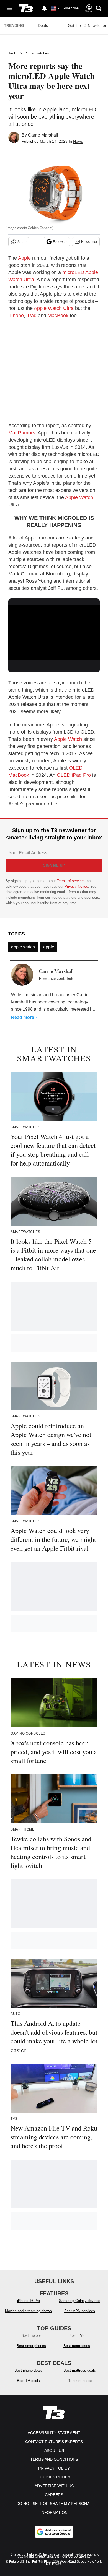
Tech (12, 53)
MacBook (58, 316)
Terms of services (72, 881)
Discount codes (80, 2381)
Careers (54, 2495)
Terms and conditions (54, 2459)
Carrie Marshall (43, 135)
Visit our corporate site (73, 2557)
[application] (54, 631)
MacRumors (22, 433)
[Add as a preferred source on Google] (54, 2532)
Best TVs (77, 2336)
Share (22, 242)
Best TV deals (28, 2381)
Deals (43, 25)
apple (49, 947)
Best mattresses (77, 2346)
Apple (24, 258)
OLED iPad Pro (74, 775)
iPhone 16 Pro (29, 2301)
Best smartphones (31, 2346)
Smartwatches (38, 53)
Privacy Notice (76, 886)
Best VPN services (80, 2311)
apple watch (23, 947)
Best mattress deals (80, 2370)
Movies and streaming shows (28, 2311)
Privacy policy (54, 2468)
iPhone (16, 316)
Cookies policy (54, 2477)
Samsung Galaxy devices (80, 2301)
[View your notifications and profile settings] (44, 8)
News (78, 141)
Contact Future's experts (54, 2442)
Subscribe (71, 8)
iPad (32, 316)
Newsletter (89, 242)
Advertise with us (54, 2486)
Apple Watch (79, 497)
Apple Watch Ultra (54, 308)
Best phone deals (28, 2370)
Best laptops (31, 2336)
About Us (54, 2450)
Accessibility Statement (54, 2433)
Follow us (60, 242)
